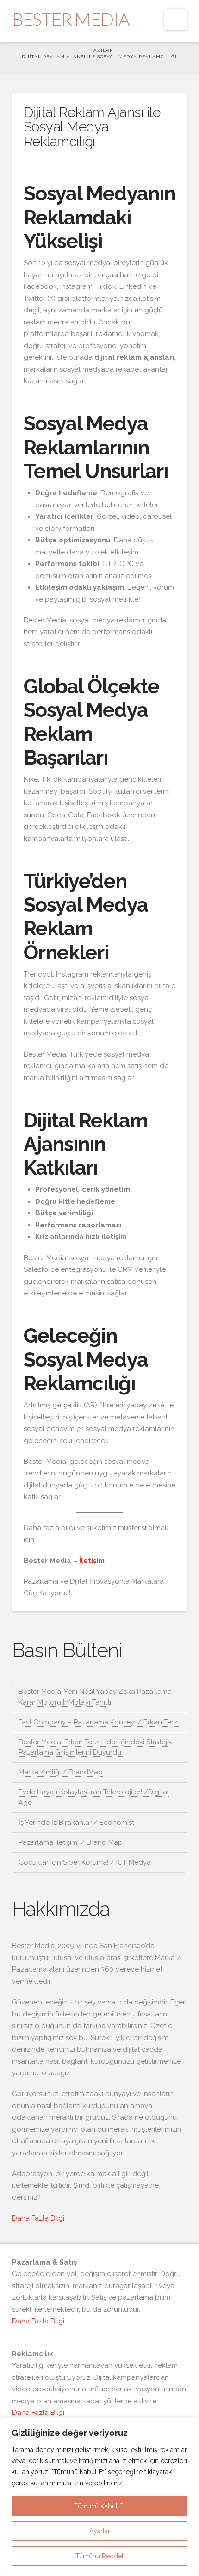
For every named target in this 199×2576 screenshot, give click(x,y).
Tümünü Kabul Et (99, 2506)
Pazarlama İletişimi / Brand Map (71, 1842)
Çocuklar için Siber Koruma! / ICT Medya (85, 1862)
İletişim (92, 1561)
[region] (99, 2497)
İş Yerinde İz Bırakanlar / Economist (76, 1823)
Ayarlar (100, 2531)
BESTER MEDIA (71, 19)
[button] (176, 19)
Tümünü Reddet (99, 2556)
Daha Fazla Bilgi (38, 2218)
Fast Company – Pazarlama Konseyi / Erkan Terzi (99, 1722)
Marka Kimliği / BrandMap (61, 1772)
